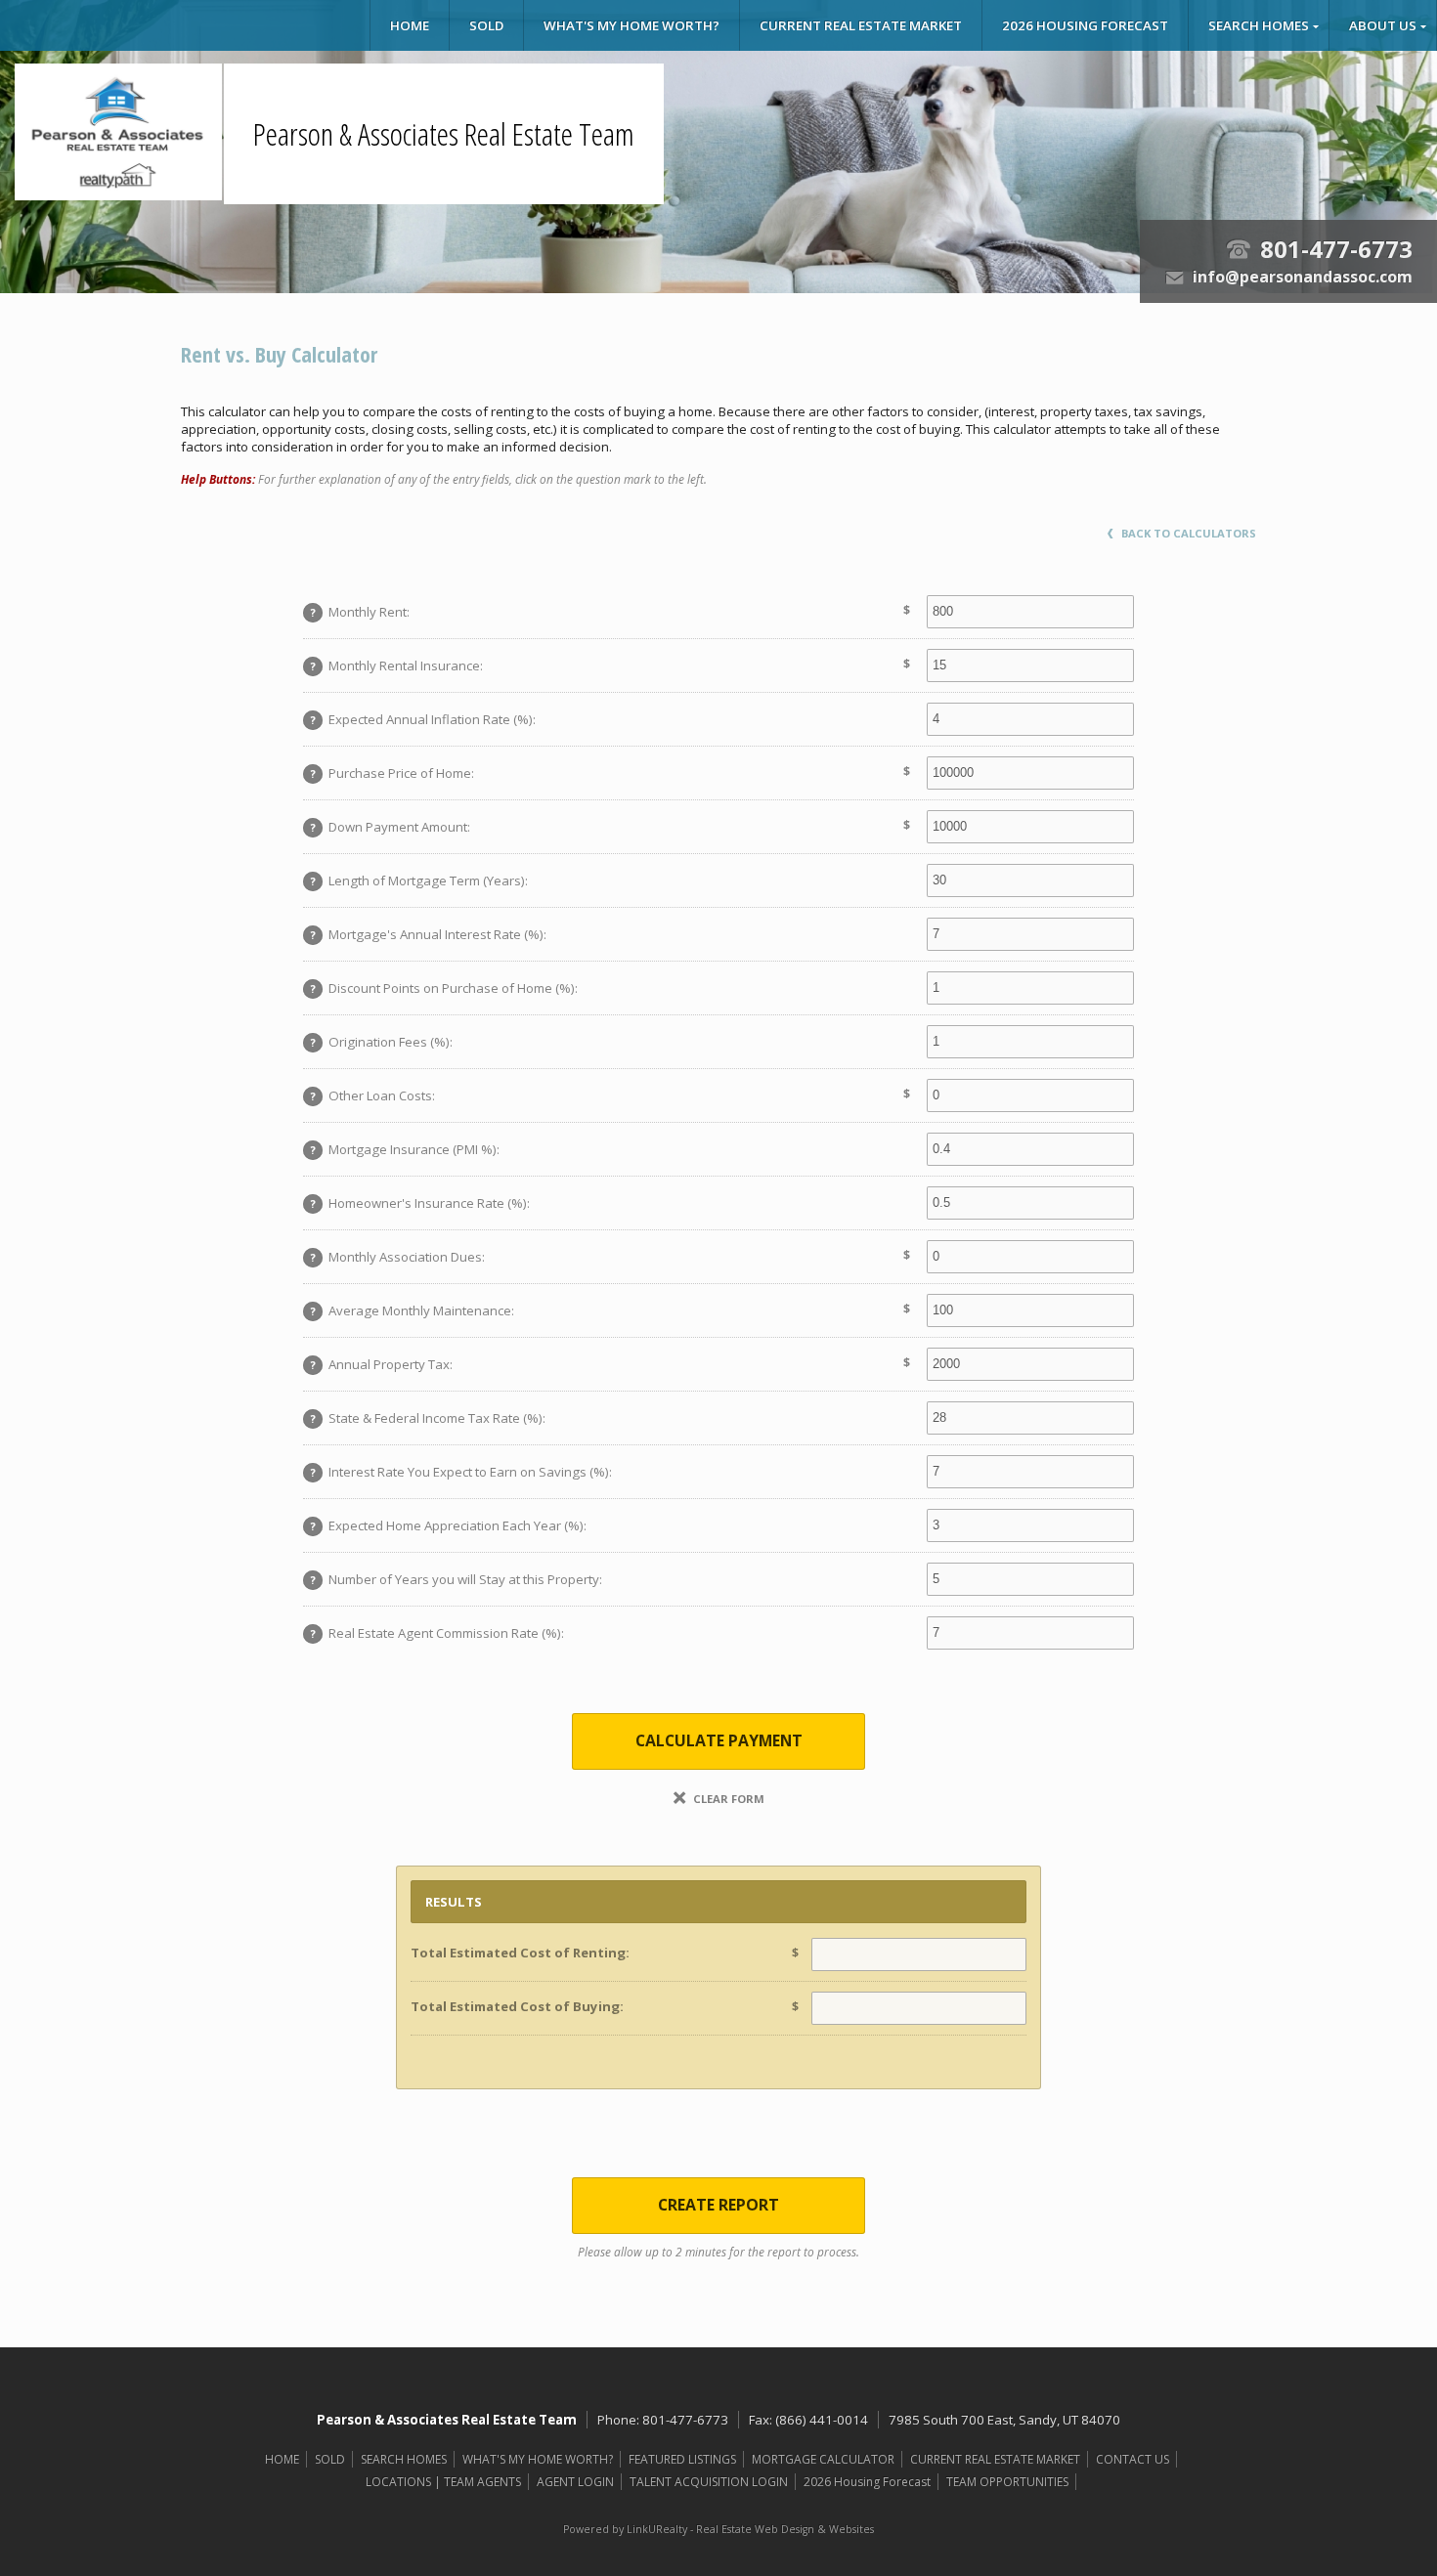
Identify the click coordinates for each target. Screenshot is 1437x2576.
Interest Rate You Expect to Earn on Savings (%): (462, 1472)
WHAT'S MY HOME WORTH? (631, 25)
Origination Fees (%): (382, 1042)
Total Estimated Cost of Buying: (517, 2006)
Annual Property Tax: (382, 1364)
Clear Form (727, 1799)
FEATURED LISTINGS (682, 2459)
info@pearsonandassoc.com (1303, 277)
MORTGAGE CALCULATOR (823, 2459)
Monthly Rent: (361, 612)
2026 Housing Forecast (1085, 25)
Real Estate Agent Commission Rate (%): (438, 1633)
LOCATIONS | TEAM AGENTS (443, 2482)
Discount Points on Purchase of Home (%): (445, 988)
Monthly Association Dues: (398, 1257)
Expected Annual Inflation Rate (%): (424, 719)
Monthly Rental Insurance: (397, 665)
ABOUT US (1383, 25)
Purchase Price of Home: (393, 773)
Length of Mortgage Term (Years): (420, 880)
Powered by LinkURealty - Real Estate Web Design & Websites (718, 2529)
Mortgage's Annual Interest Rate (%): (429, 934)
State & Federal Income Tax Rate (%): (429, 1418)
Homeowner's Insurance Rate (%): (421, 1203)
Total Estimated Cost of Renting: (520, 1953)
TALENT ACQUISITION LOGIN (709, 2482)
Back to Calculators (1187, 533)
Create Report (718, 2205)
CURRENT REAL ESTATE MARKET (861, 25)
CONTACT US (1132, 2459)
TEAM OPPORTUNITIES (1007, 2482)
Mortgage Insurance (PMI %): (406, 1149)
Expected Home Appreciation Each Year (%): (449, 1525)
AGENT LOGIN (575, 2482)
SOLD (486, 25)
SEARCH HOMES (1259, 25)
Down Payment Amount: (391, 827)
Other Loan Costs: (373, 1095)
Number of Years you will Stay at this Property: (457, 1579)
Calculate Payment (719, 1740)
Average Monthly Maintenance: (413, 1310)
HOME (410, 25)
